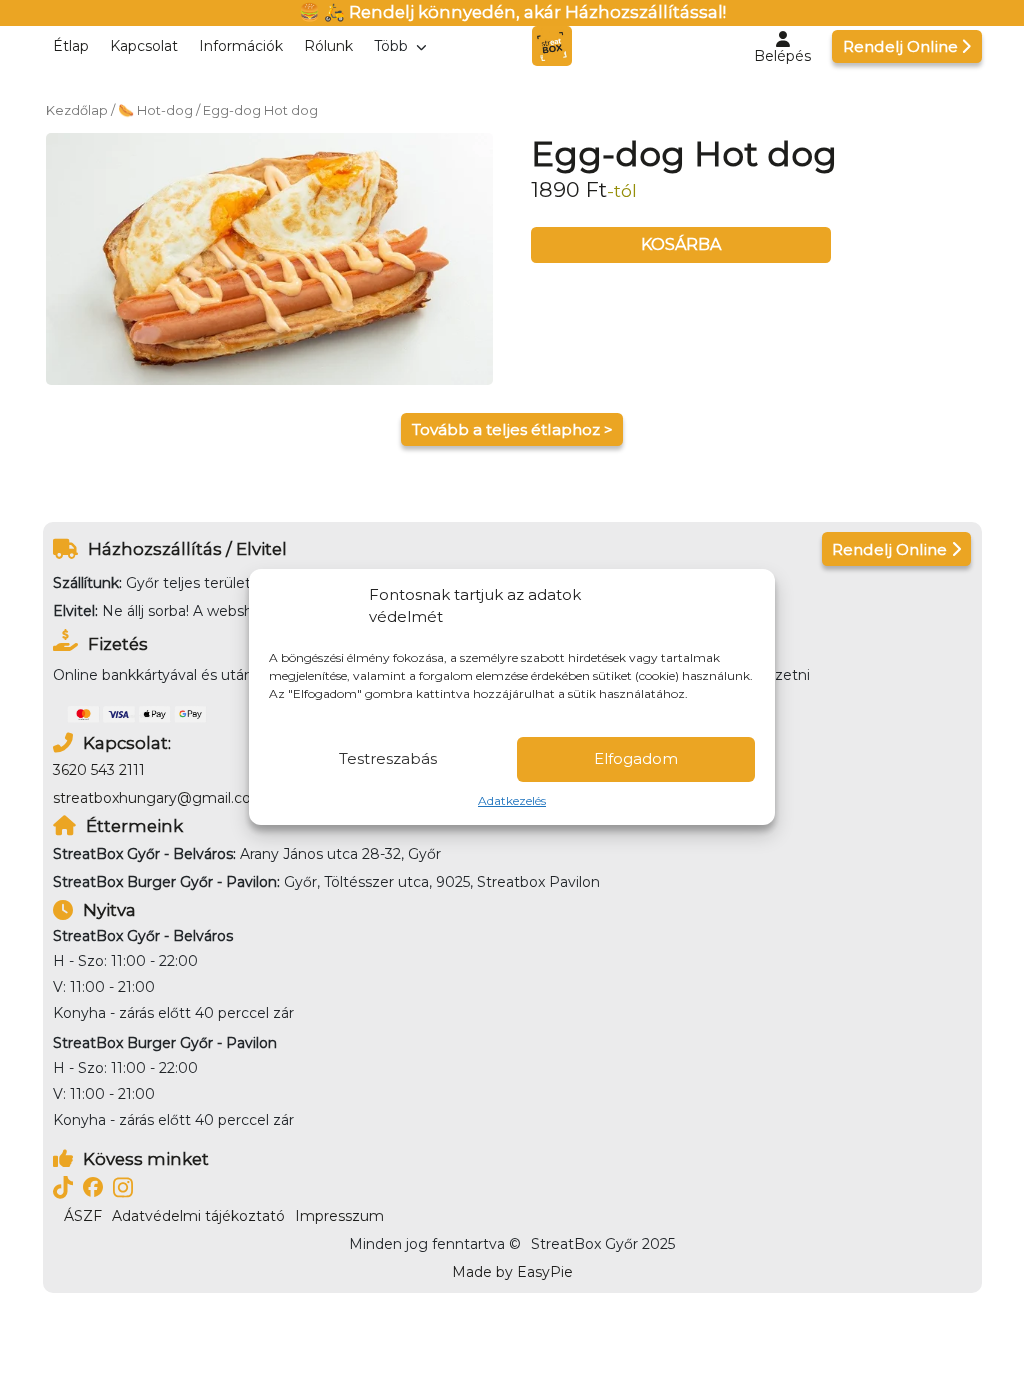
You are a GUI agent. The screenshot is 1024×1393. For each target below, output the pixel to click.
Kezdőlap (77, 110)
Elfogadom (636, 758)
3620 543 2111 (99, 770)
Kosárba (681, 244)
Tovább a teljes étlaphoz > (512, 429)
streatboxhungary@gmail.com (159, 798)
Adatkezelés (512, 800)
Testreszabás (388, 758)
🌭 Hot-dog (155, 110)
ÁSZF (83, 1216)
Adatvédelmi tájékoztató (198, 1216)
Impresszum (339, 1216)
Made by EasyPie (512, 1272)
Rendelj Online (900, 46)
